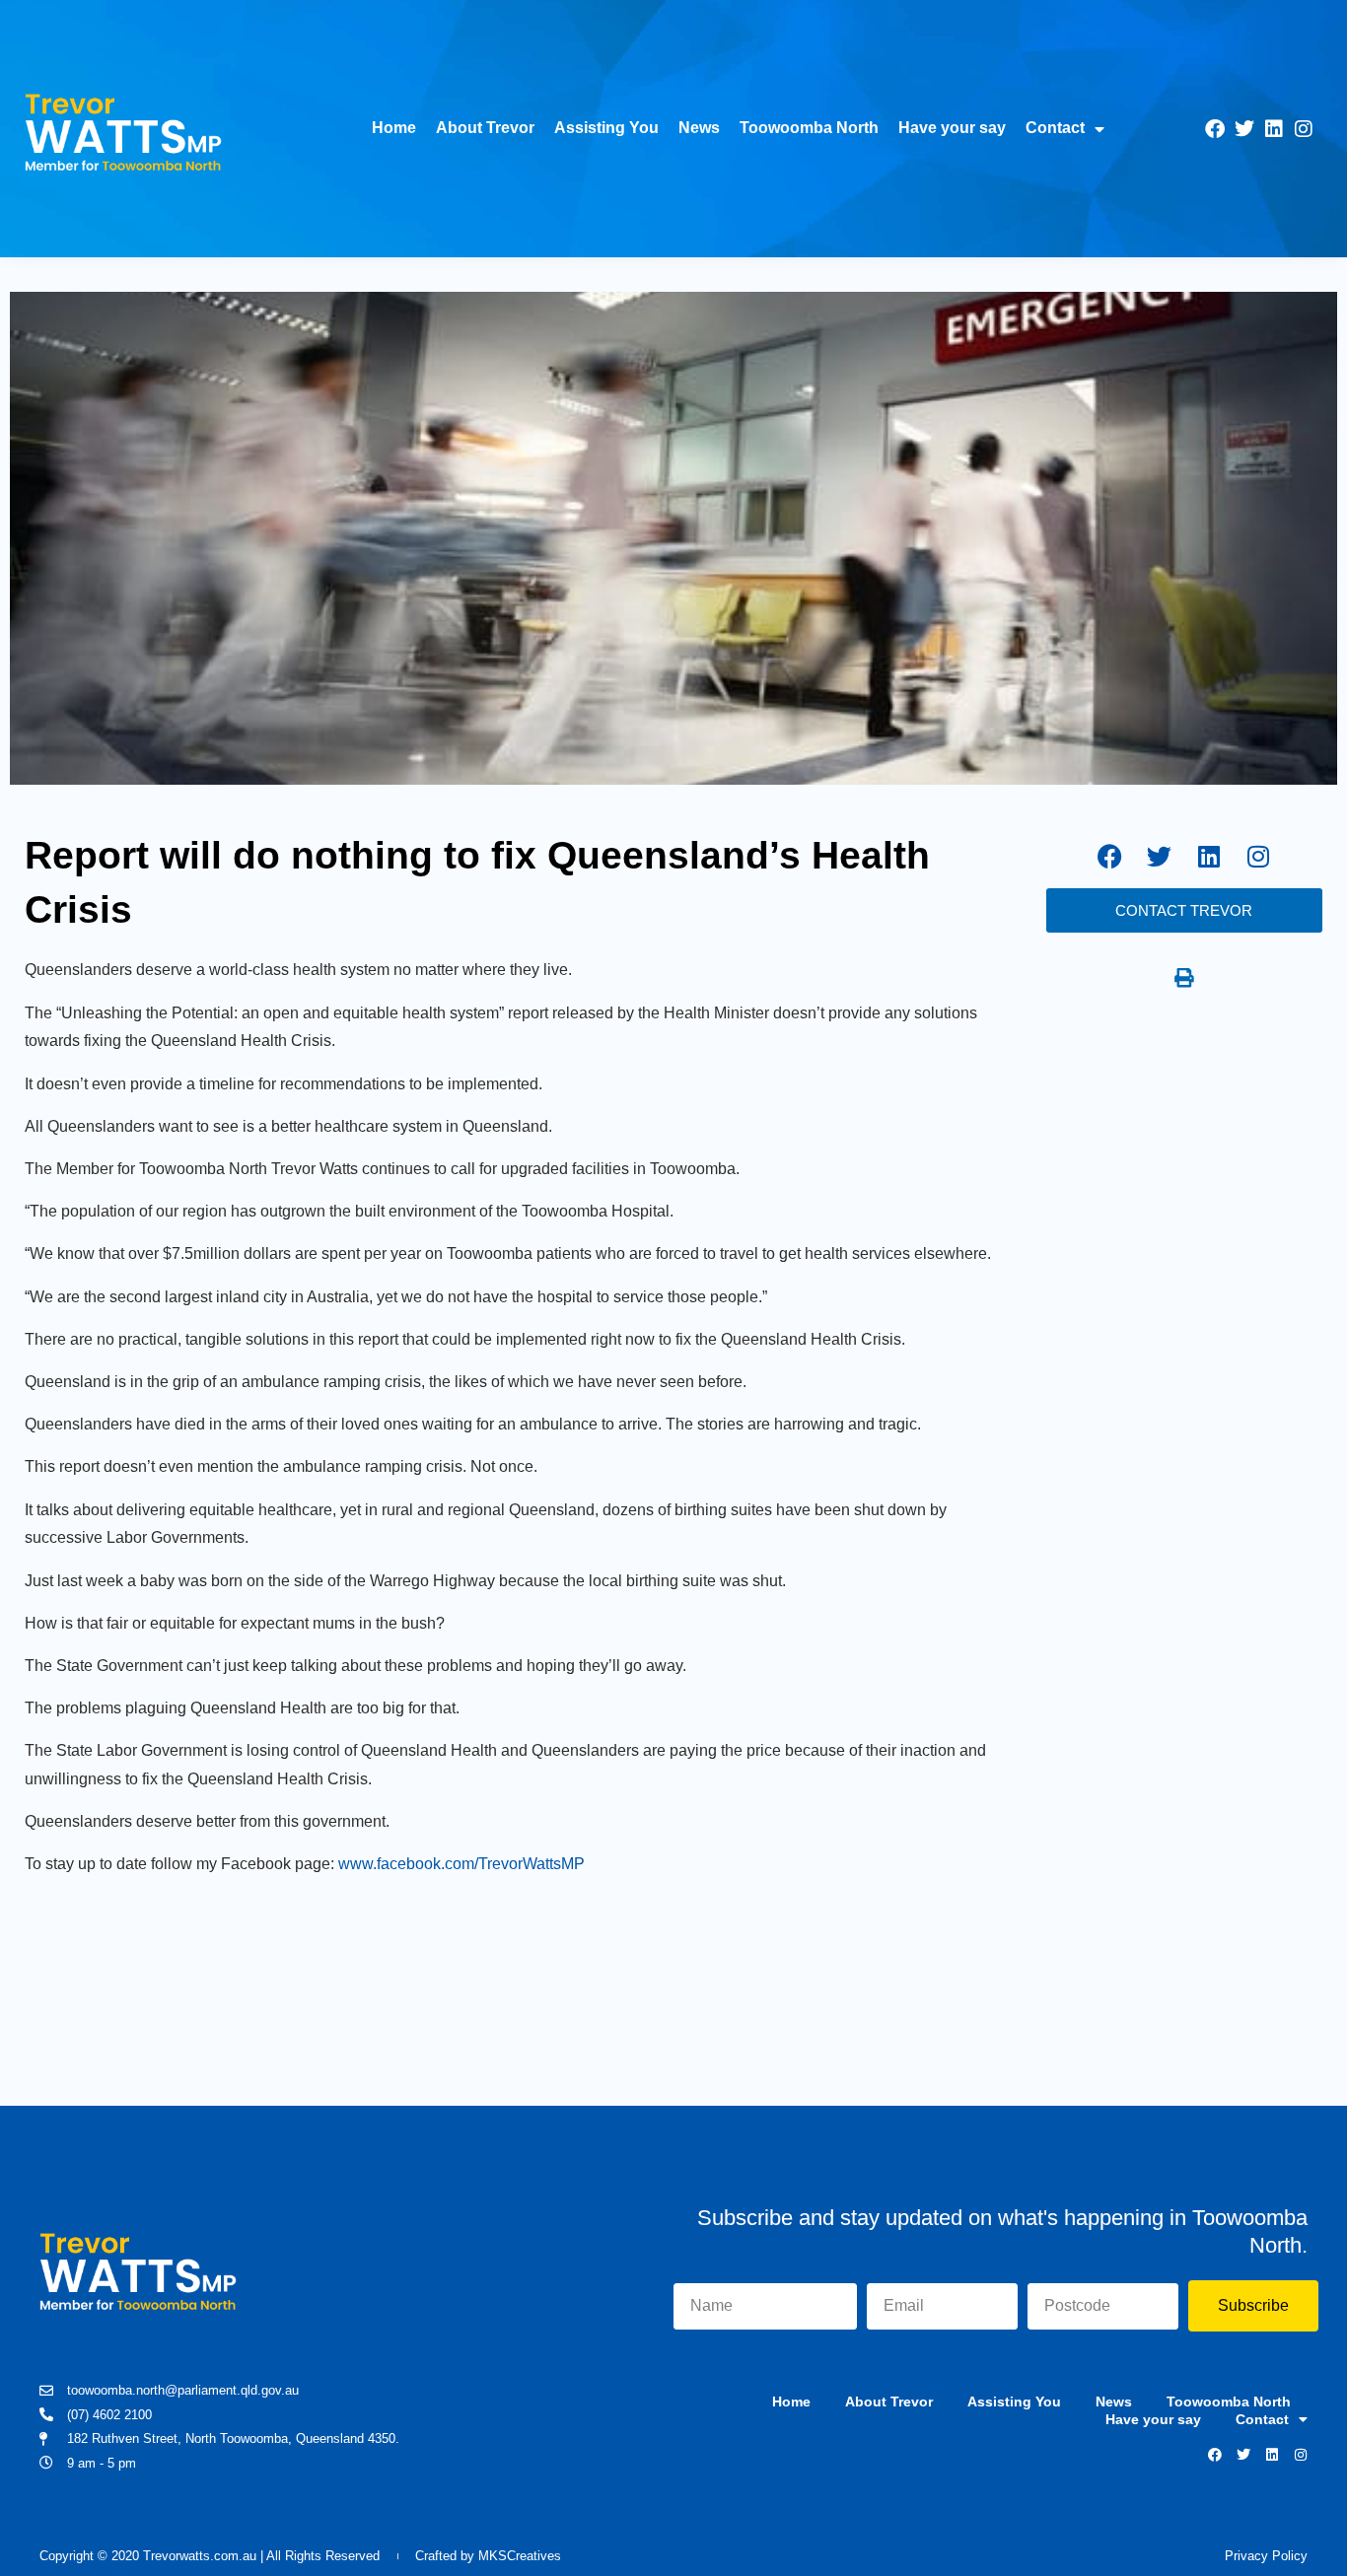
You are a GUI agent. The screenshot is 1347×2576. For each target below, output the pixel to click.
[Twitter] (1244, 129)
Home (394, 128)
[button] (1184, 978)
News (699, 128)
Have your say (952, 128)
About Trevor (485, 128)
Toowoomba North (809, 128)
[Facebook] (1215, 129)
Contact (1055, 128)
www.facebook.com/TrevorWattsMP (461, 1864)
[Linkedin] (1274, 129)
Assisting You (606, 128)
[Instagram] (1304, 129)
